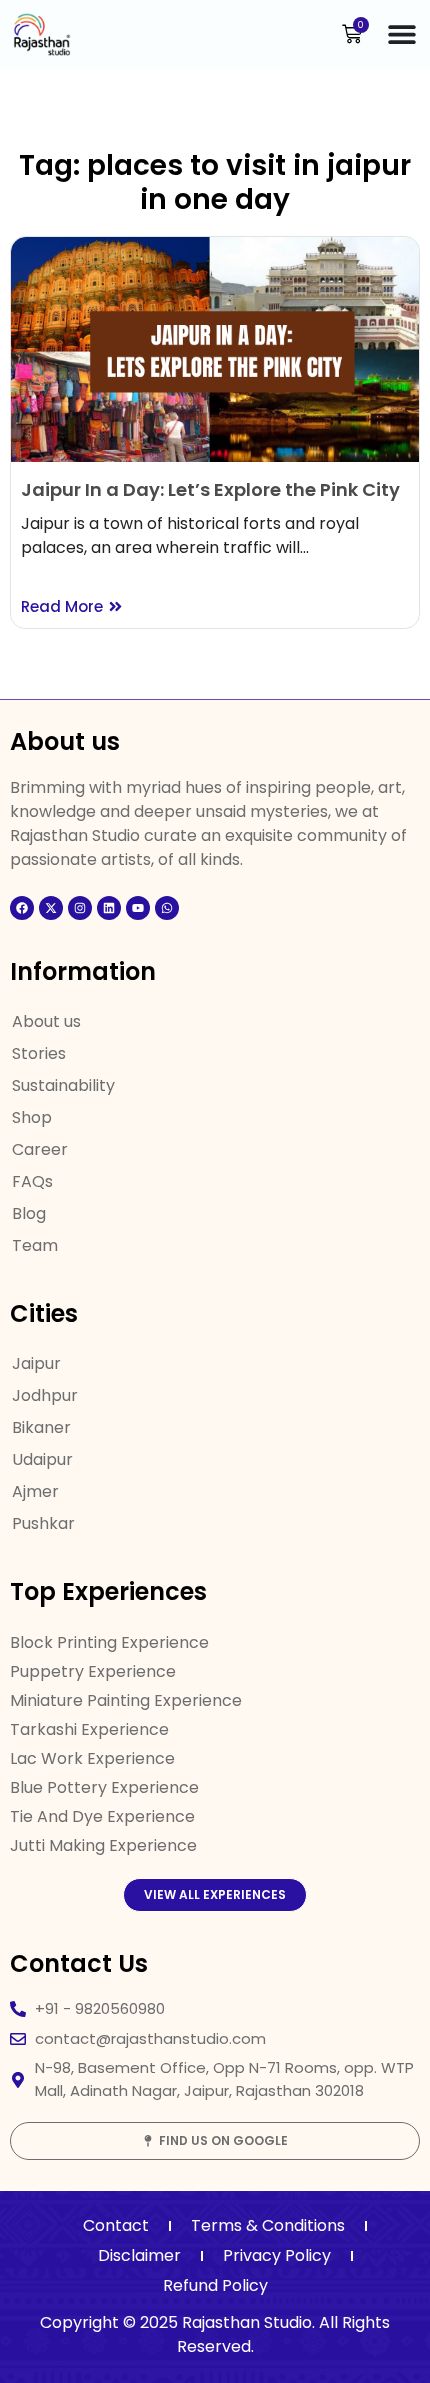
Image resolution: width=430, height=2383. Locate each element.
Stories (39, 1053)
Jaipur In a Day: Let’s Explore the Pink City (210, 489)
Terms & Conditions (268, 2225)
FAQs (32, 1181)
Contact (116, 2225)
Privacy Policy (277, 2255)
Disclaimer (139, 2255)
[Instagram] (80, 908)
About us (46, 1021)
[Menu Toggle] (402, 34)
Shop (32, 1117)
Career (40, 1149)
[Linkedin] (109, 908)
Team (35, 1245)
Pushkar (43, 1523)
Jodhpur (45, 1395)
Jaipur (36, 1363)
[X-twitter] (51, 908)
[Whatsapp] (167, 908)
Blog (29, 1213)
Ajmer (35, 1491)
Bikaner (41, 1427)
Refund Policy (215, 2285)
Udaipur (42, 1459)
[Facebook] (22, 908)
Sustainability (63, 1085)
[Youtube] (138, 908)
